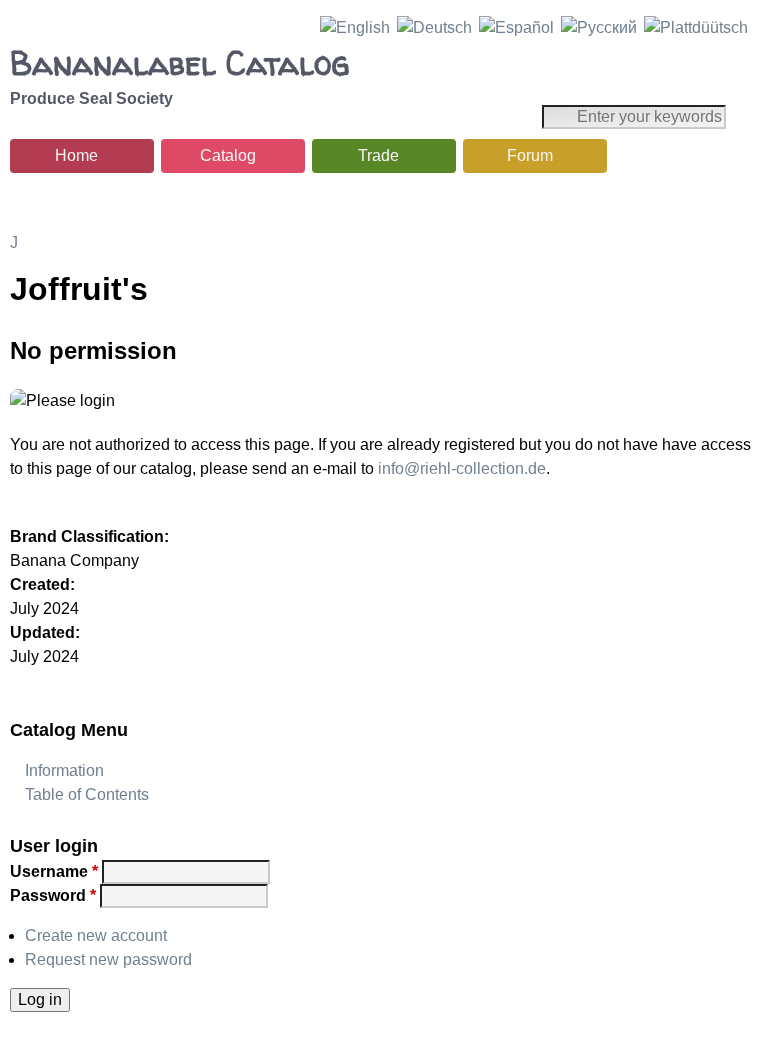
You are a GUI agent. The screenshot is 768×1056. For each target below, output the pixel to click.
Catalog (228, 155)
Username (54, 871)
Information (64, 770)
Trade (378, 155)
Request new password (108, 959)
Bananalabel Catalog (179, 63)
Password (53, 895)
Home (76, 155)
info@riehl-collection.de (462, 468)
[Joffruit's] (355, 27)
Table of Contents (87, 794)
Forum (530, 155)
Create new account (96, 935)
